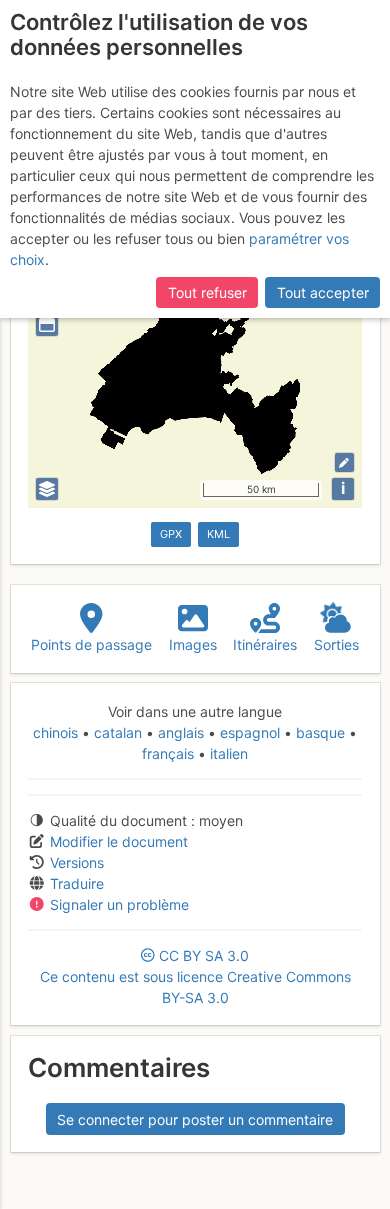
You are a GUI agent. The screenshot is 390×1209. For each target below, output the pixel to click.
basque (320, 732)
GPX (171, 534)
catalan (118, 732)
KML (218, 534)
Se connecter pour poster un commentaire (195, 1119)
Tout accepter (323, 292)
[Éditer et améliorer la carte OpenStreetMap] (344, 462)
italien (227, 753)
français (170, 753)
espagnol (250, 732)
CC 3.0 (195, 976)
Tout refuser (207, 292)
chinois (57, 732)
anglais (181, 732)
